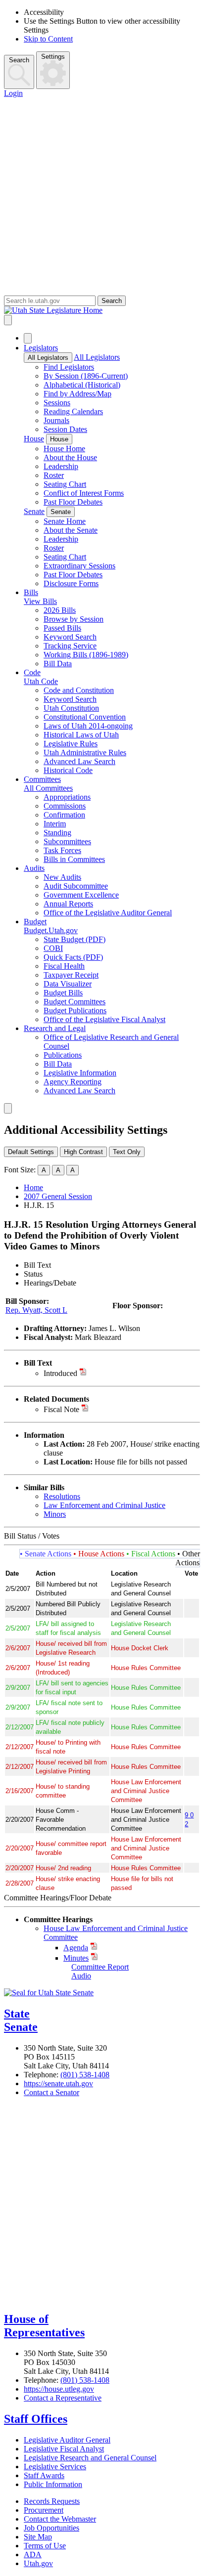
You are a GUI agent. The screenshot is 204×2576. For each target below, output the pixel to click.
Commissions (65, 806)
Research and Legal (55, 1028)
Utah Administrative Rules (85, 752)
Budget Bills (63, 993)
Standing (57, 833)
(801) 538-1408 (85, 2075)
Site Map (38, 2537)
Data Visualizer (68, 984)
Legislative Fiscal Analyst (64, 2449)
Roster (54, 475)
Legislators (41, 348)
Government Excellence (81, 895)
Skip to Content (48, 39)
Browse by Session (74, 619)
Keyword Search (70, 637)
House (34, 439)
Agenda (76, 1948)
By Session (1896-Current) (86, 376)
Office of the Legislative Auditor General (108, 913)
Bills (31, 592)
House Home (64, 449)
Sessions (57, 403)
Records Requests (52, 2501)
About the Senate (71, 530)
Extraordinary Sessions (79, 566)
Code (32, 672)
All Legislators (48, 358)
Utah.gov (38, 2563)
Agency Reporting (73, 1082)
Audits (34, 868)
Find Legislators (69, 367)
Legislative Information (80, 1073)
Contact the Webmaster (60, 2519)
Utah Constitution (71, 708)
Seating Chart (65, 484)
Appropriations (67, 797)
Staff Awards (44, 2475)
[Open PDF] (83, 1373)
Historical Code (68, 770)
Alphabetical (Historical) (82, 385)
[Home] (102, 310)
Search (19, 60)
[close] (8, 1108)
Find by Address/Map (77, 394)
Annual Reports (68, 904)
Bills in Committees (74, 859)
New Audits (62, 877)
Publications (63, 1055)
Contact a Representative (63, 2398)
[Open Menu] (8, 320)
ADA (33, 2555)
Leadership (61, 466)
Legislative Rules (71, 744)
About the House (70, 457)
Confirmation (64, 815)
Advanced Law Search (79, 761)
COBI (53, 948)
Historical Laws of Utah (81, 735)
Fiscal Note (61, 1409)
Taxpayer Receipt (71, 975)
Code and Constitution (79, 690)
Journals (56, 420)
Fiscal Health (64, 966)
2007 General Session (58, 1196)
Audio (81, 1976)
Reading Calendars (73, 411)
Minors (55, 1514)
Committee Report (100, 1967)
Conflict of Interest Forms (84, 493)
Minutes (76, 1958)
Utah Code (41, 681)
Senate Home (65, 521)
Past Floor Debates (73, 502)
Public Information (53, 2484)
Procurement (44, 2510)
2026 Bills (60, 610)
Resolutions (62, 1496)
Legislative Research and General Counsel (90, 2458)
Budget (35, 922)
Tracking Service (70, 646)
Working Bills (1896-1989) (86, 655)
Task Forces (62, 850)
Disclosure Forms (71, 583)
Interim (55, 824)
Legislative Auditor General (67, 2440)
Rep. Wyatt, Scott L (36, 1310)
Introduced (60, 1373)
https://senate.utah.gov (58, 2083)
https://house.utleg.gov (59, 2389)
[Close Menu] (28, 338)
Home (33, 1187)
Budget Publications (75, 1010)
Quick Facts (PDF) (73, 957)
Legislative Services (55, 2467)
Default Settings (31, 1152)
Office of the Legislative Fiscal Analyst (104, 1019)
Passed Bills (62, 628)
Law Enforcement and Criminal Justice (104, 1505)
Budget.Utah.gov (51, 930)
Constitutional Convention (85, 717)
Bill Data (58, 664)
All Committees (48, 788)
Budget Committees (75, 1002)
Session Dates (65, 429)
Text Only (127, 1152)
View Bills (40, 601)
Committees (42, 779)
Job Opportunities (51, 2528)
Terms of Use (45, 2546)
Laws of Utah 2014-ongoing (88, 726)
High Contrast (83, 1152)
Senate (34, 511)
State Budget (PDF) (75, 939)
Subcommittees (67, 841)
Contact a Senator (51, 2092)
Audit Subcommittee (76, 886)
